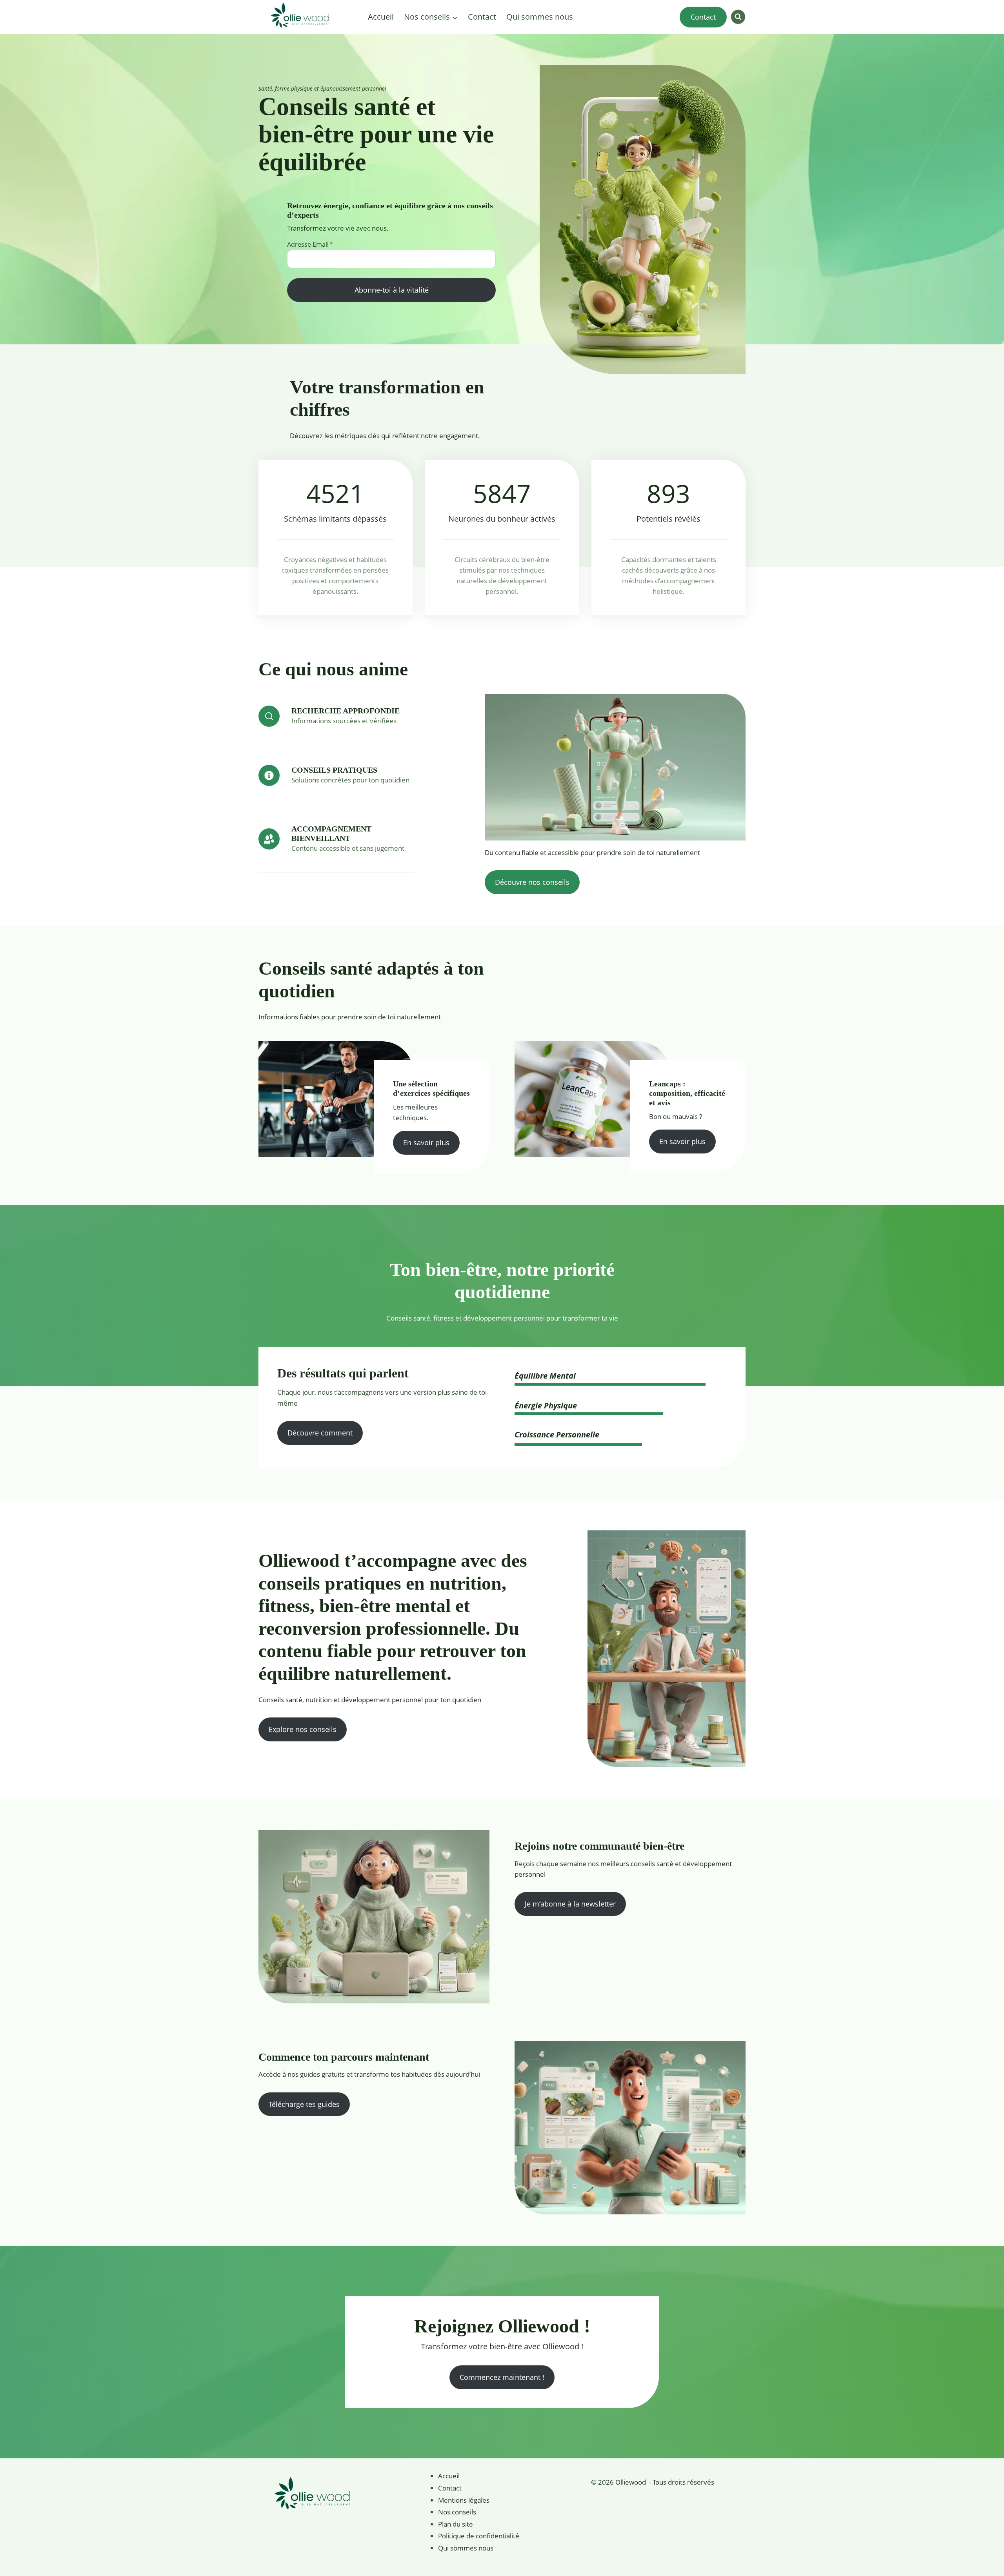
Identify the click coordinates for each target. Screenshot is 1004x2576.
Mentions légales (464, 2500)
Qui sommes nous (540, 17)
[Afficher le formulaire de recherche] (738, 17)
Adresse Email (310, 244)
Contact (482, 17)
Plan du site (456, 2524)
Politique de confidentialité (479, 2536)
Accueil (381, 17)
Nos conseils (457, 2512)
